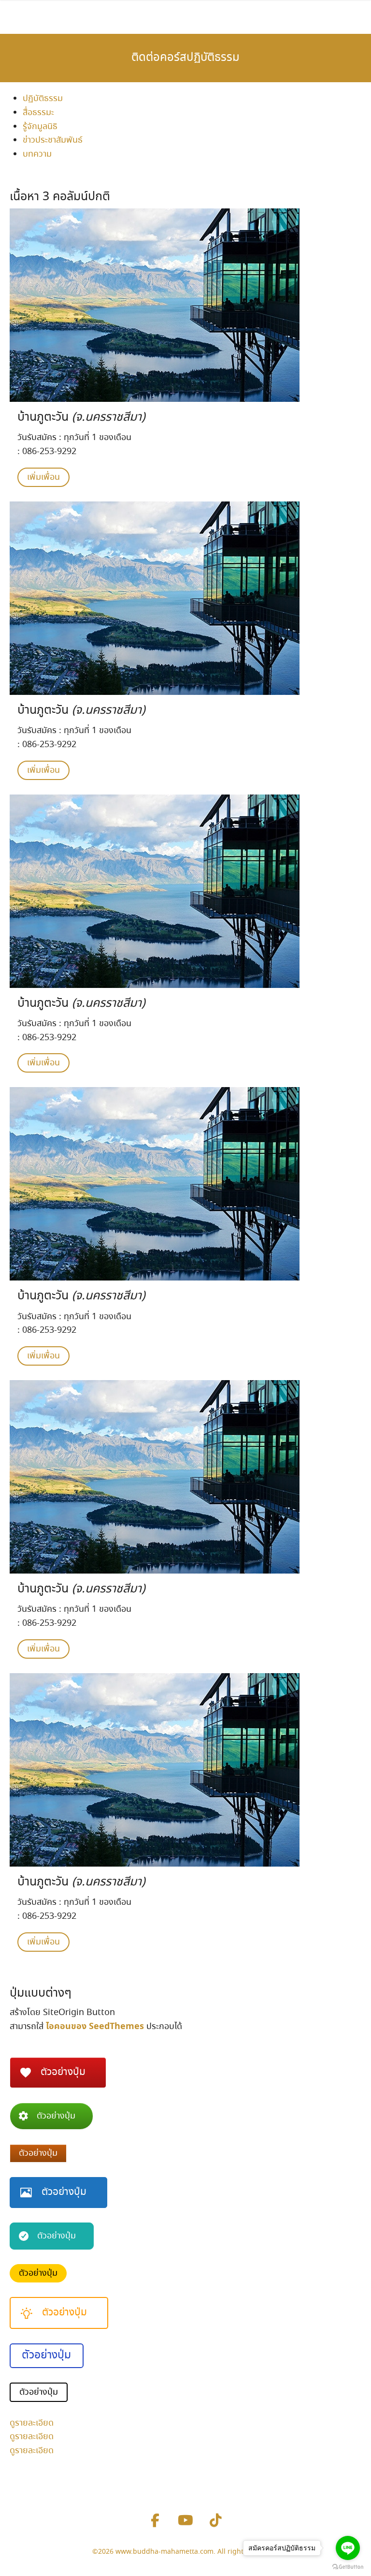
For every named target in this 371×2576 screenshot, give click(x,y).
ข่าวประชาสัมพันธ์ (53, 140)
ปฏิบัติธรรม (43, 99)
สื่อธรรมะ (38, 113)
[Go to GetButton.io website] (348, 2566)
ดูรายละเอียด (32, 2423)
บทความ (37, 154)
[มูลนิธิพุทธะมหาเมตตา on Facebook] (155, 2521)
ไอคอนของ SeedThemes (95, 2026)
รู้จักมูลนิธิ (40, 127)
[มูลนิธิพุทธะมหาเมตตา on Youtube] (185, 2521)
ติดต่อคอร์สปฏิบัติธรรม (185, 58)
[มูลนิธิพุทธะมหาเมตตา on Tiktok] (216, 2521)
